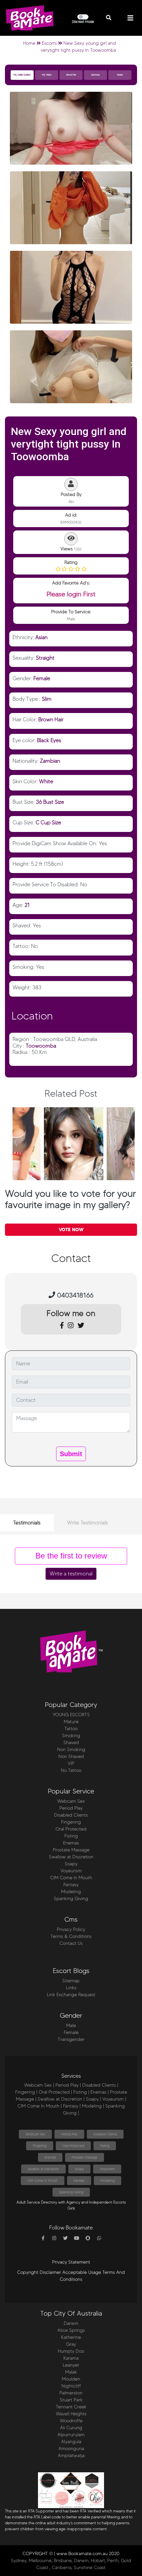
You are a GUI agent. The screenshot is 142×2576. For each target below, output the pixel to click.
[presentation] (16, 1139)
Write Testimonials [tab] (88, 1523)
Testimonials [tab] (27, 1523)
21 (27, 905)
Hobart (98, 2561)
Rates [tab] (120, 75)
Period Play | (68, 2085)
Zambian (50, 761)
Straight (45, 658)
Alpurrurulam (71, 2435)
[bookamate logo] (30, 18)
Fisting (71, 1836)
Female (42, 678)
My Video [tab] (47, 75)
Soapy (71, 1864)
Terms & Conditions (71, 1936)
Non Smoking (71, 1750)
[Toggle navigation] (130, 18)
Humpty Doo (71, 2351)
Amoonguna (71, 2449)
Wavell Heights (71, 2414)
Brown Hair (51, 719)
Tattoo (71, 1729)
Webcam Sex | (39, 2085)
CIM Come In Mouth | (40, 2106)
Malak (71, 2372)
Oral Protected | (55, 2092)
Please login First (71, 594)
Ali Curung (71, 2428)
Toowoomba (41, 1046)
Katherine (71, 2337)
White (46, 781)
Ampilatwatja (71, 2456)
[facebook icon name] (43, 2238)
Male (71, 2026)
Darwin (71, 2323)
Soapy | (93, 2099)
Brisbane (63, 2561)
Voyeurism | (114, 2099)
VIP (71, 1763)
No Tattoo (71, 1770)
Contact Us (71, 1943)
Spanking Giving (71, 1899)
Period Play (71, 1808)
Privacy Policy (71, 1929)
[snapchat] (88, 2238)
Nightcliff (71, 2386)
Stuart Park (71, 2400)
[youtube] (77, 2238)
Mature (71, 1722)
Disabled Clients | (100, 2085)
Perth (113, 2561)
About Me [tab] (71, 75)
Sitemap (71, 1981)
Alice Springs (71, 2330)
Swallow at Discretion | (61, 2099)
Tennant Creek (71, 2407)
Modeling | (93, 2106)
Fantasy (71, 1885)
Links (71, 1988)
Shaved (71, 1743)
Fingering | (26, 2092)
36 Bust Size (50, 802)
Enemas (71, 1843)
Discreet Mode (83, 22)
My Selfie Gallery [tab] (22, 75)
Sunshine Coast (90, 2568)
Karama (71, 2358)
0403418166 (74, 1295)
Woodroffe (71, 2421)
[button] (109, 18)
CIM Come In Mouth (71, 1878)
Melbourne (40, 2561)
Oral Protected (71, 1829)
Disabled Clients (71, 1815)
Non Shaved (71, 1756)
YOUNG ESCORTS (71, 1715)
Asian (41, 637)
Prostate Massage (71, 1850)
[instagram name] (54, 2238)
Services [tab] (95, 75)
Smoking (71, 1736)
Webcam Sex (71, 1801)
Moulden (71, 2379)
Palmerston (71, 2393)
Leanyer (71, 2365)
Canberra (62, 2568)
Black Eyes (49, 740)
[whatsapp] (99, 2238)
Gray (71, 2344)
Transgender (71, 2039)
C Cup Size (48, 822)
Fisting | (81, 2092)
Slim (47, 699)
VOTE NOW (71, 1230)
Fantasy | (72, 2106)
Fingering (71, 1822)
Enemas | (100, 2092)
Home (29, 43)
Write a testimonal (71, 1574)
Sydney (19, 2561)
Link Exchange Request (71, 1995)
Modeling (71, 1892)
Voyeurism (71, 1871)
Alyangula (71, 2442)
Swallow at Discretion (71, 1857)
